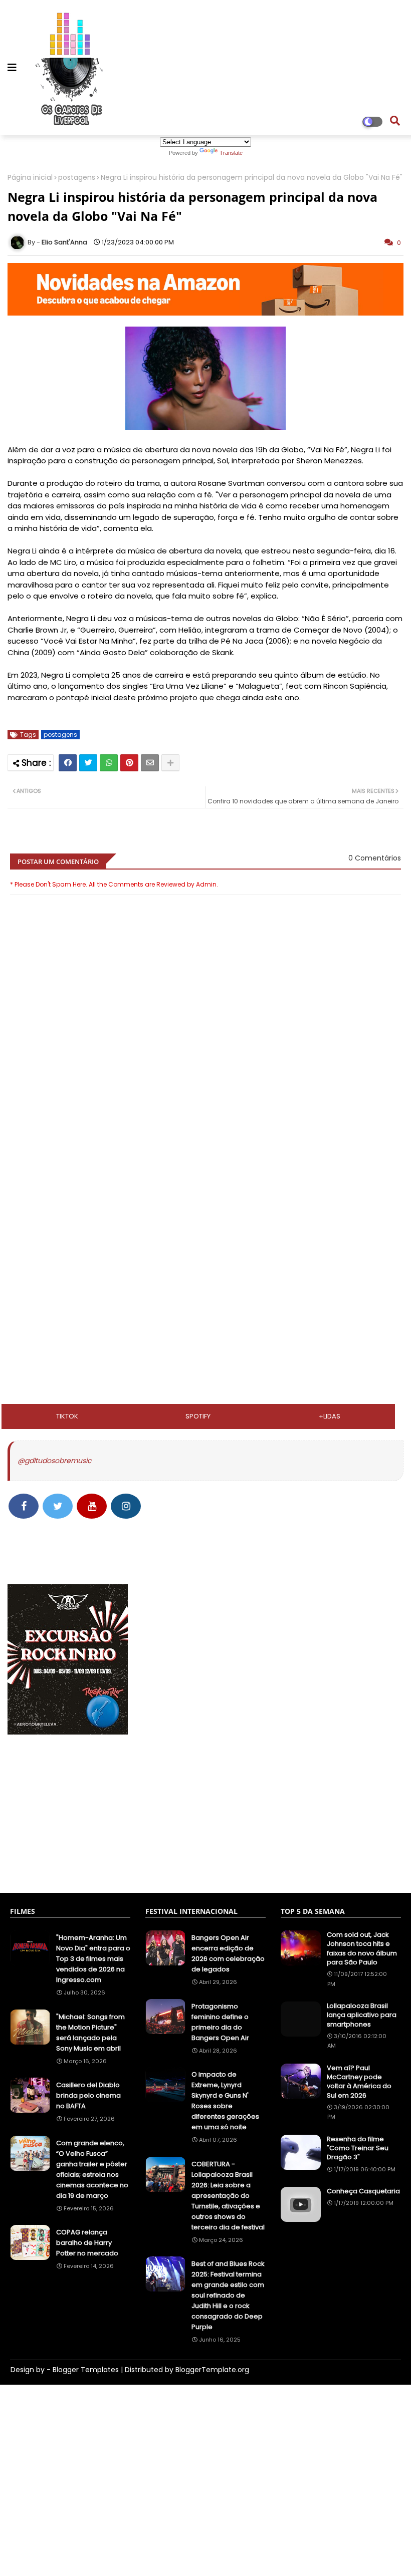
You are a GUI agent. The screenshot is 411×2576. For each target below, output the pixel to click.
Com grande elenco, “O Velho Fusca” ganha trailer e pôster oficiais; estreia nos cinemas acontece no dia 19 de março (92, 2169)
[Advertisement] (205, 1193)
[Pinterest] (129, 763)
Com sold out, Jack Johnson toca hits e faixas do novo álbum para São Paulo (362, 1949)
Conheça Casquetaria (363, 2191)
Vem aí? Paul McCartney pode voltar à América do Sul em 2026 (359, 2082)
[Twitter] (88, 763)
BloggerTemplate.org (212, 2370)
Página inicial (30, 178)
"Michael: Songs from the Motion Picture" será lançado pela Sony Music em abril (90, 2033)
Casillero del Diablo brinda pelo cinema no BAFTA (88, 2095)
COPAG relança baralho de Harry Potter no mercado (87, 2243)
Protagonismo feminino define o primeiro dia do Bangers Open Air (220, 2022)
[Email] (150, 763)
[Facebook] (68, 763)
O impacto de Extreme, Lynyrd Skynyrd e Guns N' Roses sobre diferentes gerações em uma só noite (225, 2101)
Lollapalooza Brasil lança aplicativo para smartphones (362, 2015)
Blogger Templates (86, 2370)
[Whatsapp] (109, 763)
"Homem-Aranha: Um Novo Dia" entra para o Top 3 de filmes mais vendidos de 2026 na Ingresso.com (93, 1959)
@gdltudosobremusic (54, 1461)
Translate (231, 153)
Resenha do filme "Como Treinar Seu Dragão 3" (358, 2148)
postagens (77, 178)
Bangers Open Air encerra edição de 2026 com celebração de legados (228, 1953)
